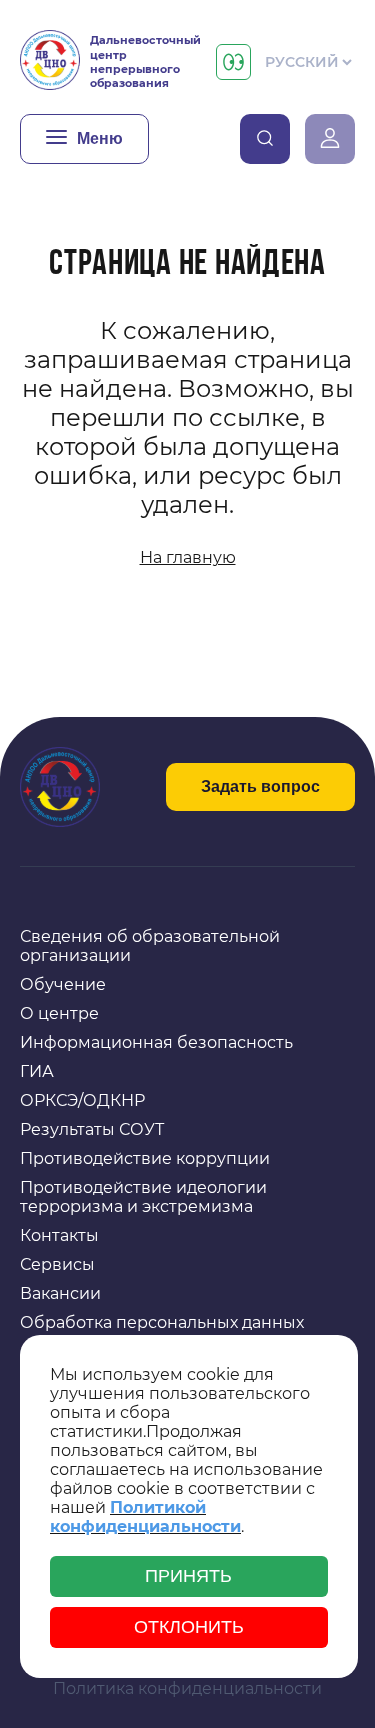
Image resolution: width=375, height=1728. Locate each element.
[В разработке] (265, 139)
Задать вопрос (260, 786)
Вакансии (60, 1293)
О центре (59, 1013)
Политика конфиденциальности (187, 1688)
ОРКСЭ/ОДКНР (82, 1100)
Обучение (63, 984)
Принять (188, 1576)
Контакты (59, 1235)
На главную (188, 557)
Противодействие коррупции (145, 1158)
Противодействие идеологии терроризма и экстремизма (143, 1197)
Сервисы (57, 1264)
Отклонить (189, 1627)
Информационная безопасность (156, 1042)
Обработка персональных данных (162, 1322)
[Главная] (50, 62)
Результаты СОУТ (92, 1129)
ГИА (37, 1071)
